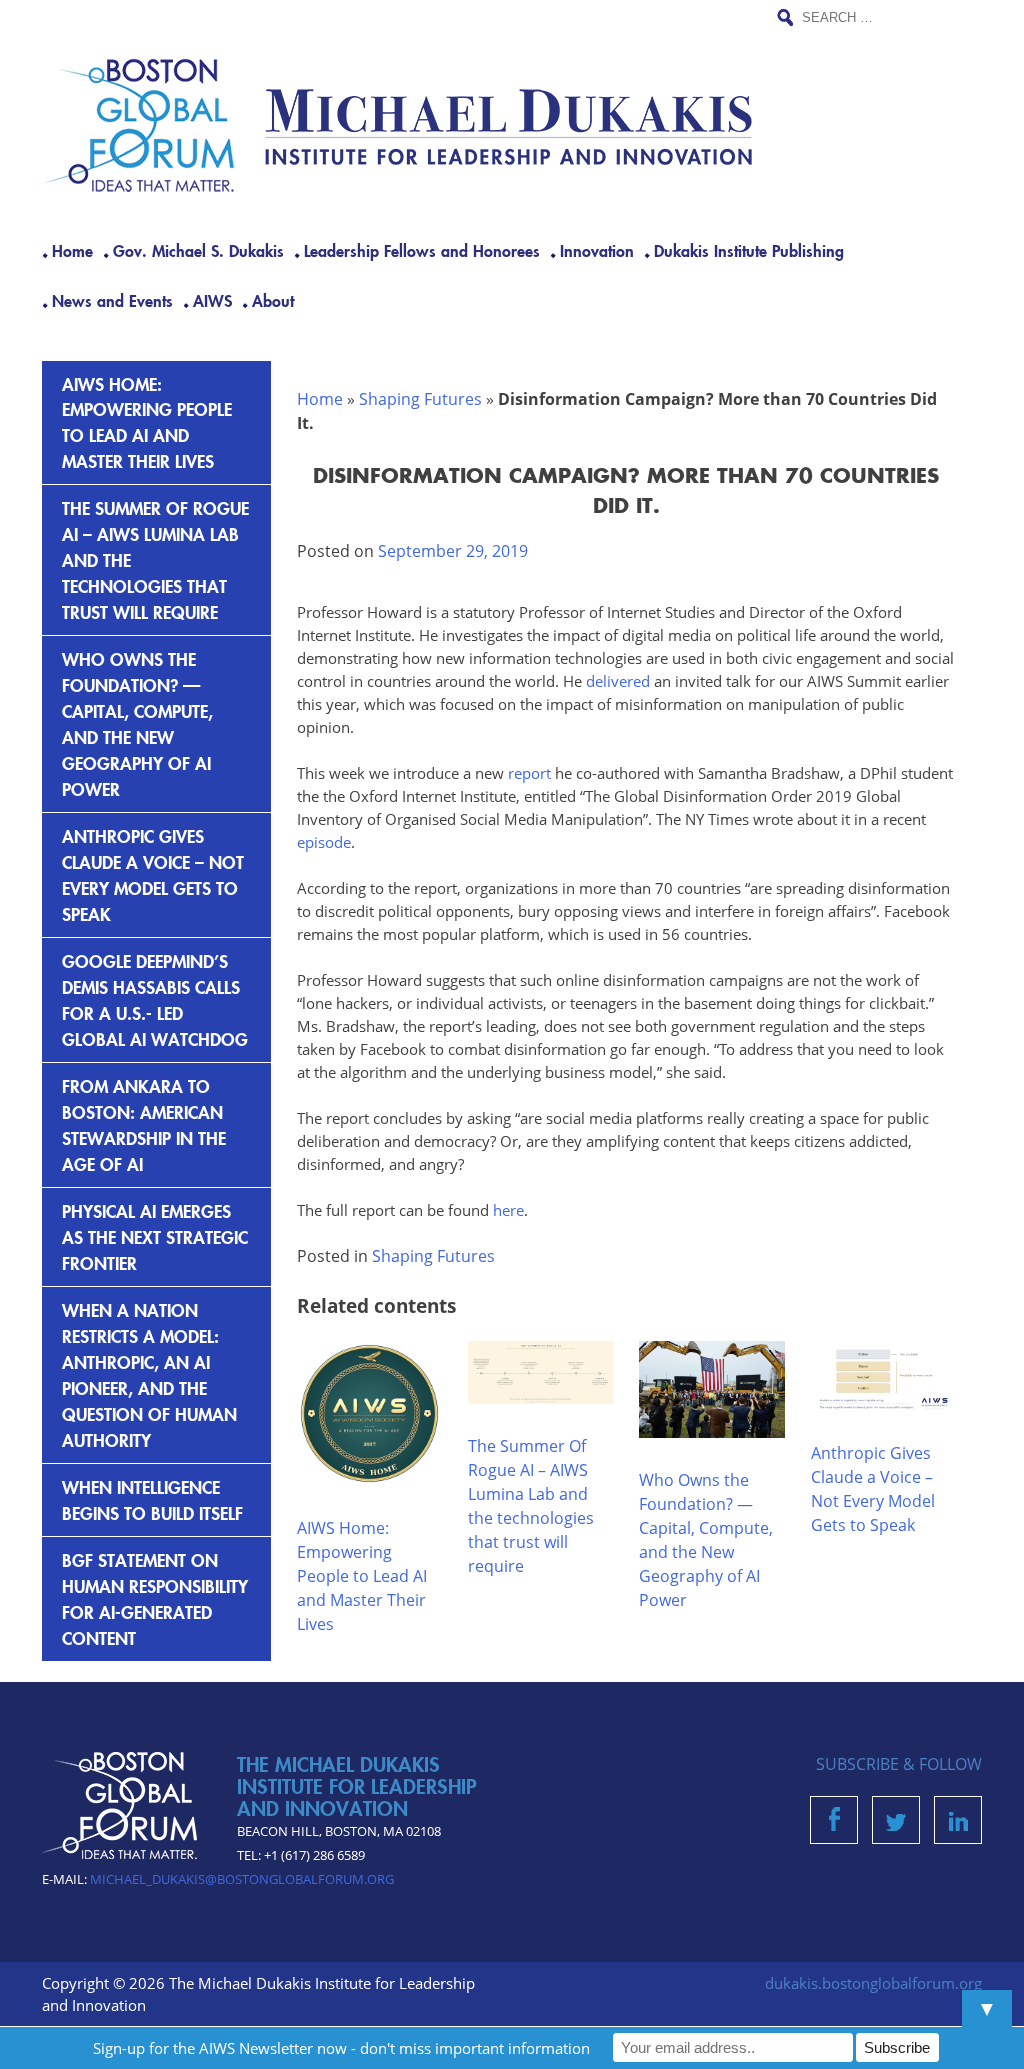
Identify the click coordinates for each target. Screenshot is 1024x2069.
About (273, 300)
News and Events (112, 300)
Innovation (597, 250)
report (529, 773)
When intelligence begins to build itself (152, 1499)
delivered (618, 681)
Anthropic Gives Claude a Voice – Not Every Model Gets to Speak (153, 874)
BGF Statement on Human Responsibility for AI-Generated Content (155, 1598)
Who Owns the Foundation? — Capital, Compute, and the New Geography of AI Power (137, 723)
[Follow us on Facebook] (834, 1825)
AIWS (212, 300)
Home (72, 250)
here (508, 1210)
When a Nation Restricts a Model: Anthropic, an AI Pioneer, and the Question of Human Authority (149, 1374)
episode (324, 842)
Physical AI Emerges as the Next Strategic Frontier (155, 1236)
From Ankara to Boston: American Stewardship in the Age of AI (144, 1124)
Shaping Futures (420, 399)
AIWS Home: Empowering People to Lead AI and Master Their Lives (362, 1576)
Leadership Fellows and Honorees (422, 250)
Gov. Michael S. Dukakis (198, 250)
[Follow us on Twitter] (896, 1825)
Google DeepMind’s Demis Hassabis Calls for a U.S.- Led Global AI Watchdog (155, 999)
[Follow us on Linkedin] (958, 1825)
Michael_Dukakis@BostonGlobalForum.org (242, 1879)
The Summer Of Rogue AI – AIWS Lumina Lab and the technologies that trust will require (155, 559)
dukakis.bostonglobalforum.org (873, 1983)
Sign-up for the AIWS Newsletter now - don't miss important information (341, 2048)
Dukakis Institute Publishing (749, 250)
